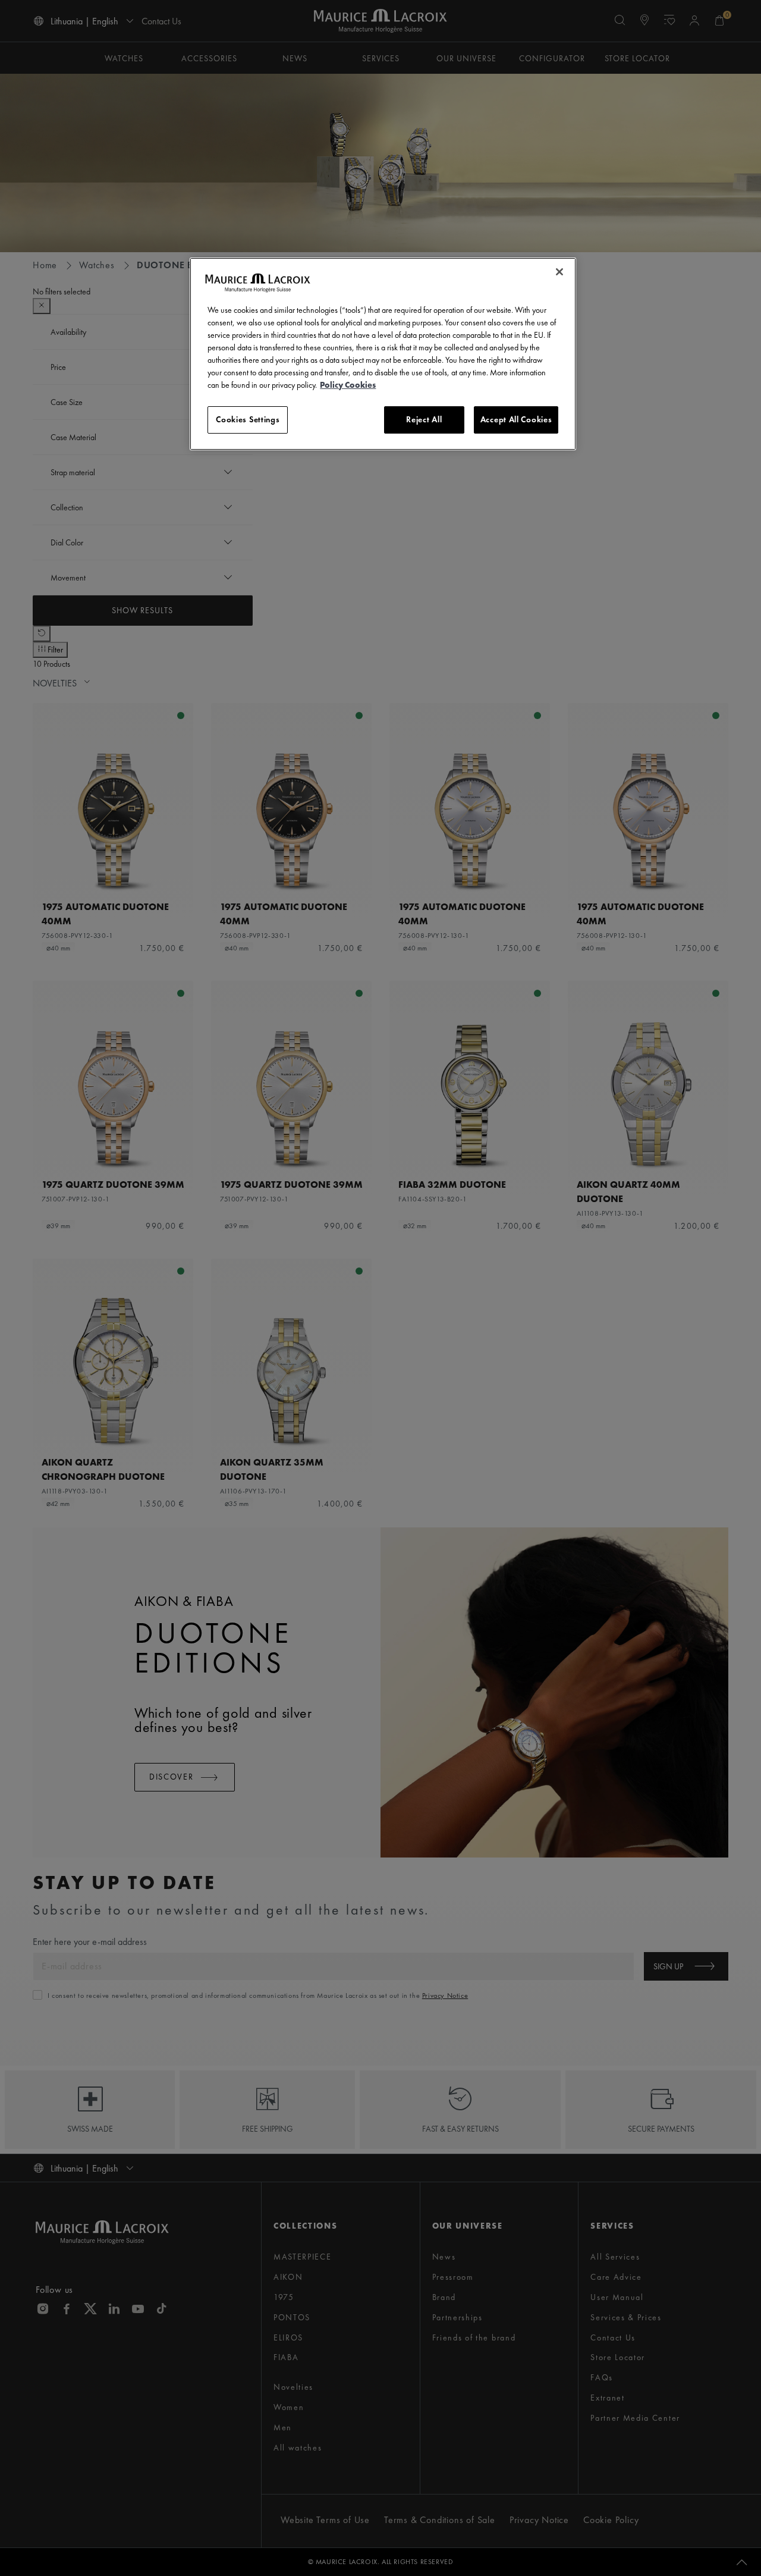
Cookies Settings (248, 419)
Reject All (424, 419)
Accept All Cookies (516, 419)
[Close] (559, 272)
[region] (383, 354)
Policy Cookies (348, 385)
